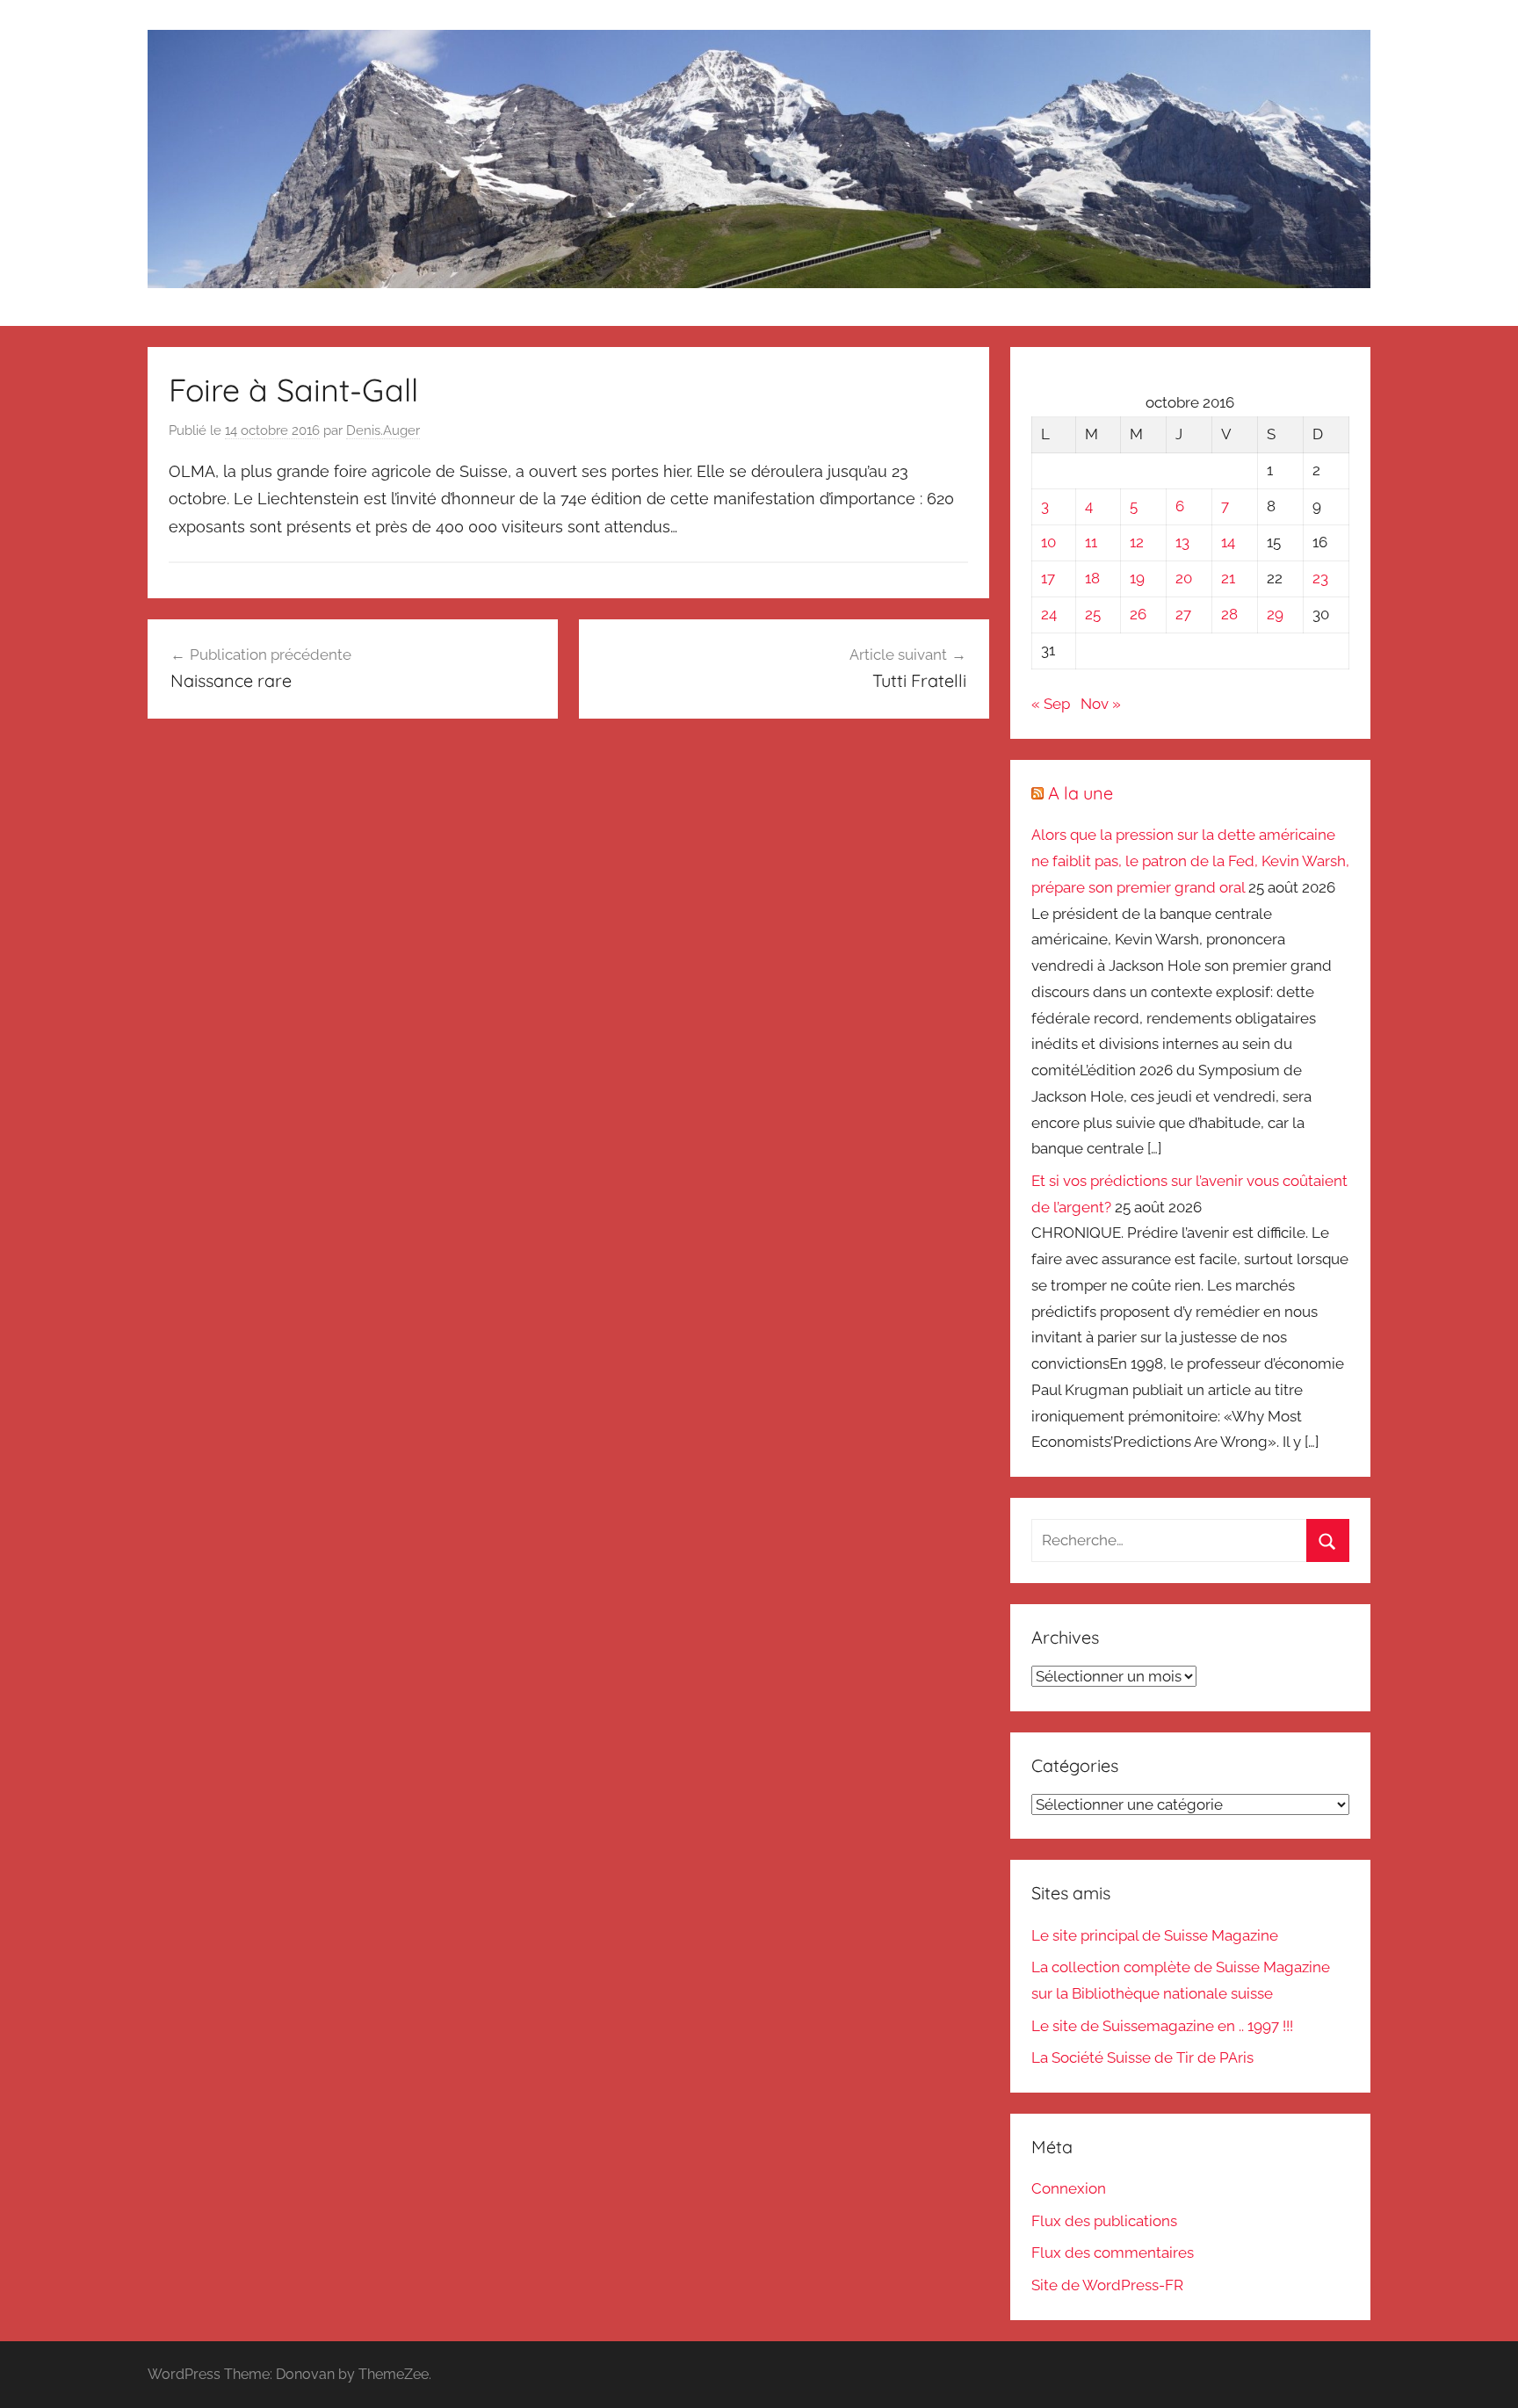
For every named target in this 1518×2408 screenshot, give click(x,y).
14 (1228, 542)
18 (1092, 578)
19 (1137, 578)
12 (1137, 542)
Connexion (1069, 2188)
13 (1182, 542)
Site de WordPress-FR (1107, 2285)
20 (1184, 578)
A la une (1081, 793)
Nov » (1101, 704)
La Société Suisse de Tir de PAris (1142, 2057)
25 (1093, 614)
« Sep (1051, 704)
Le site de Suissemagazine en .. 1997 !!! (1162, 2026)
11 (1091, 542)
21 (1228, 578)
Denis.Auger (383, 430)
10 (1048, 542)
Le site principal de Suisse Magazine (1155, 1935)
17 (1048, 578)
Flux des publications (1104, 2221)
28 (1229, 614)
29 (1275, 614)
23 (1320, 578)
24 (1049, 614)
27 (1183, 614)
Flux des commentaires (1113, 2253)
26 (1138, 614)
